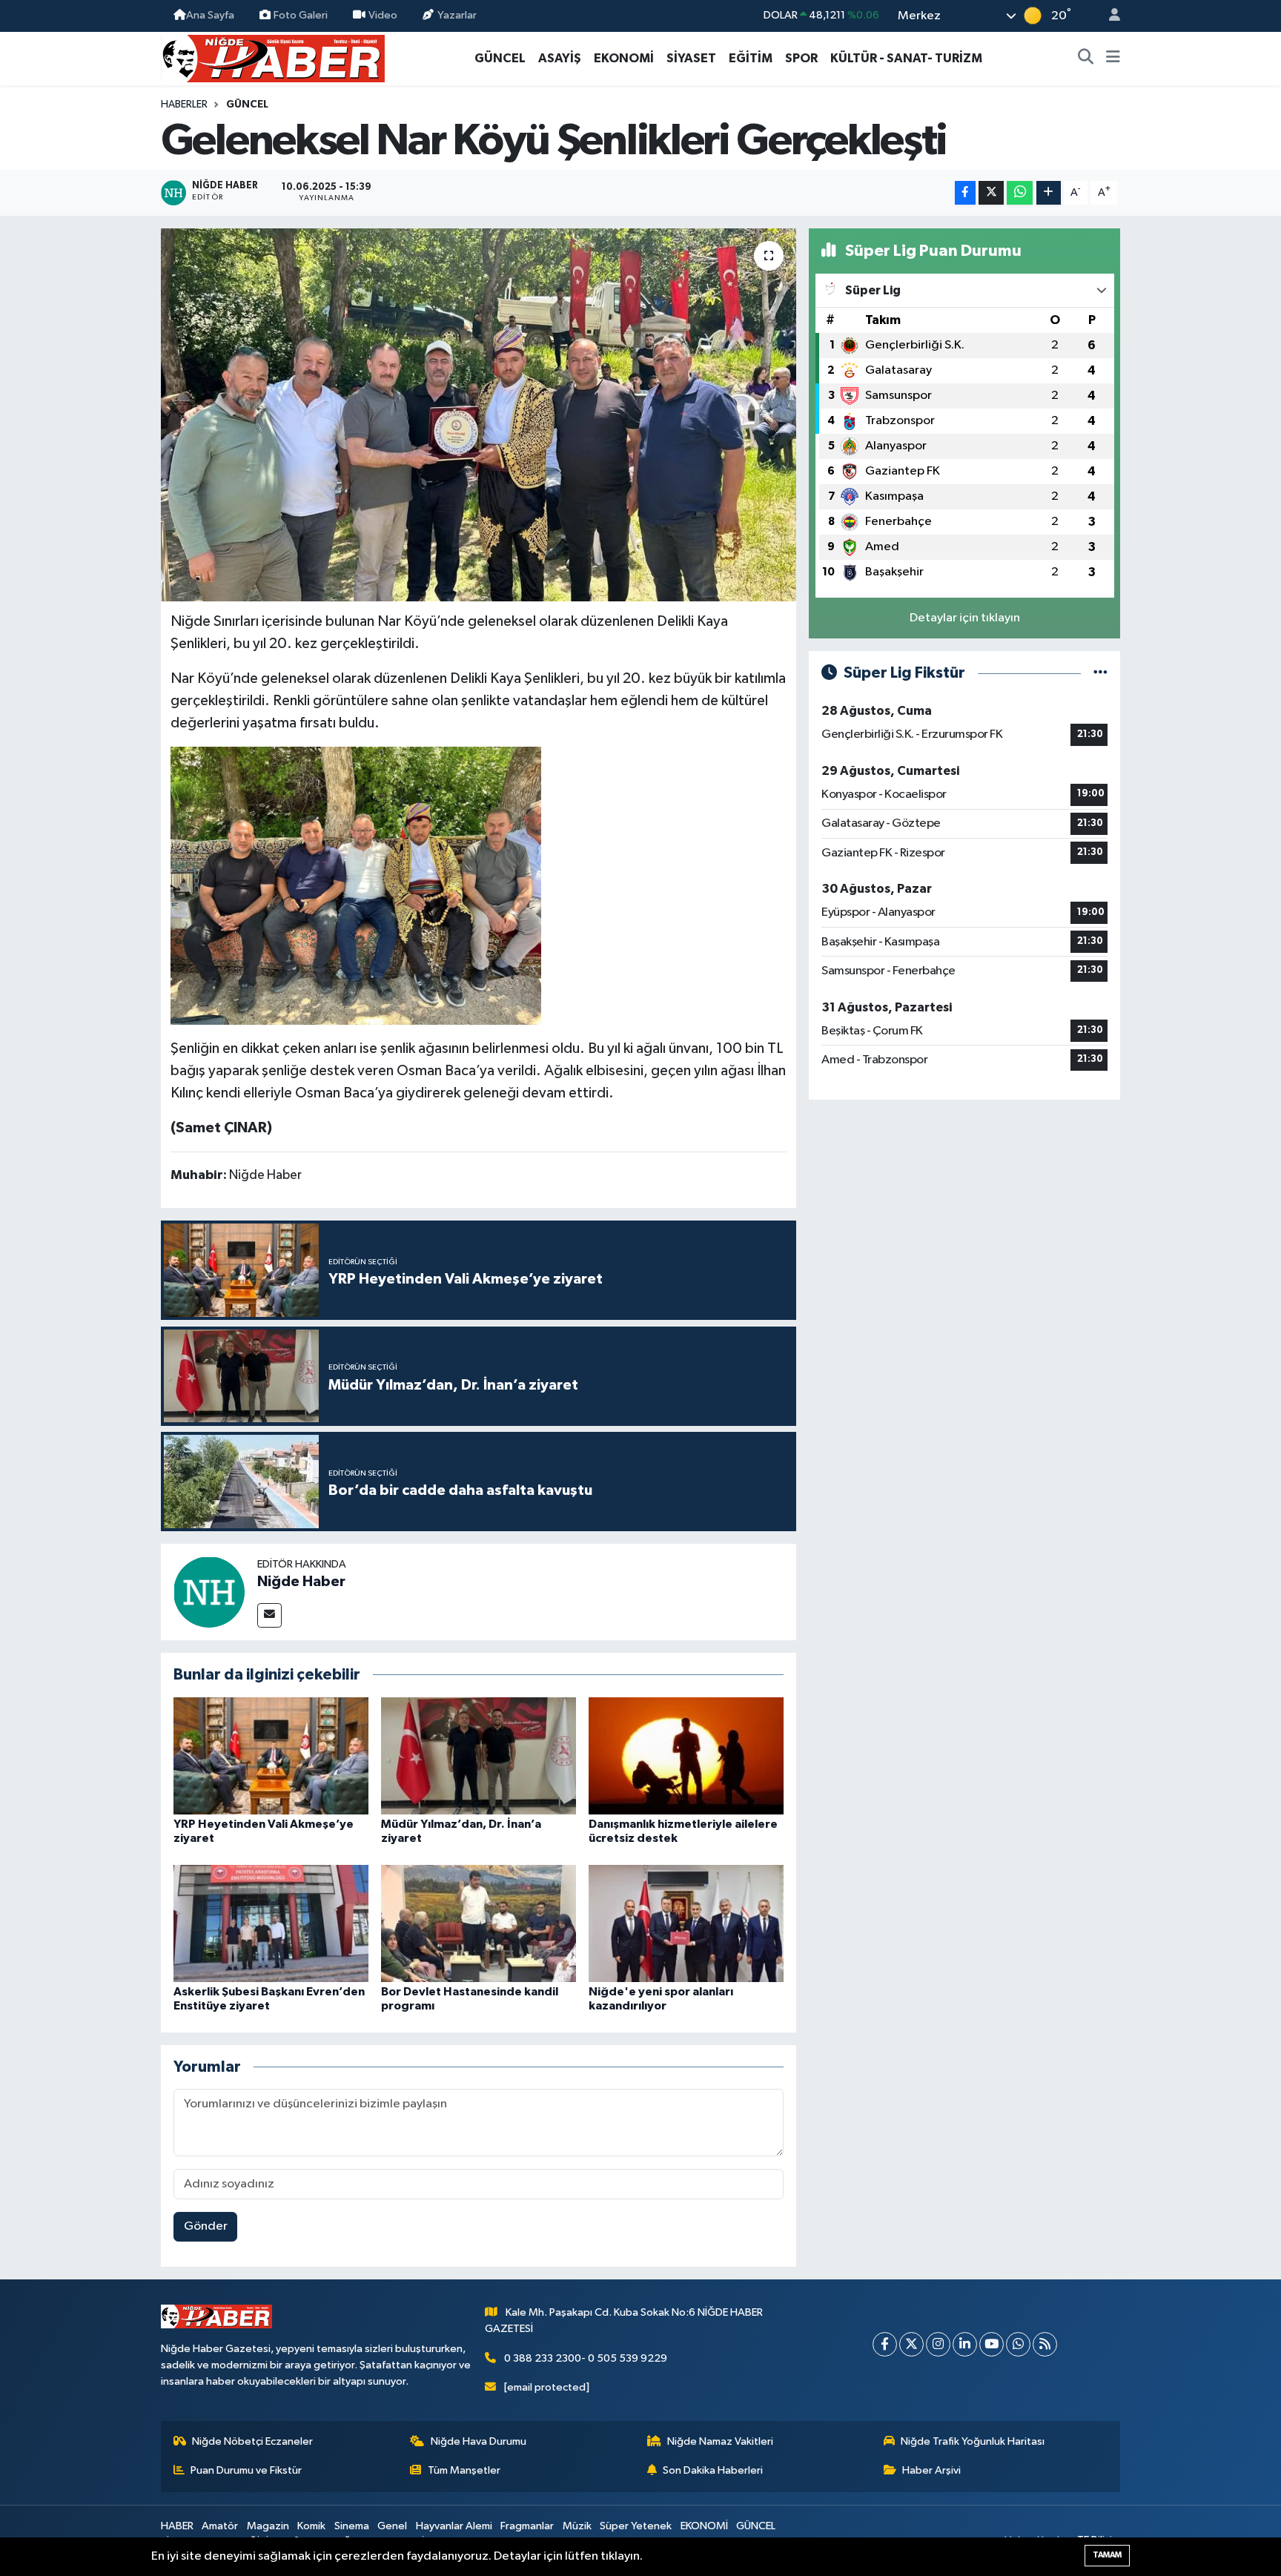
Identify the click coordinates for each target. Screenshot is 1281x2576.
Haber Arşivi (931, 2470)
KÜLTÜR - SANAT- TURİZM (906, 58)
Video (383, 15)
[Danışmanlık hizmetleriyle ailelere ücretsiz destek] (686, 1756)
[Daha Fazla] (1049, 193)
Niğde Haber (301, 1582)
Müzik (577, 2526)
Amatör (220, 2526)
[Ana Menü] (1113, 59)
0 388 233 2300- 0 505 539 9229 (586, 2358)
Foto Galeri (301, 15)
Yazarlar (457, 15)
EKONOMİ (624, 58)
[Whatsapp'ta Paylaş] (1020, 193)
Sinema (352, 2526)
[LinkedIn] (965, 2344)
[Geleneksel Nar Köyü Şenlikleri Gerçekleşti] (479, 415)
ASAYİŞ (560, 58)
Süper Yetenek (636, 2526)
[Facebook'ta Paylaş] (965, 193)
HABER (177, 2526)
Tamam (1107, 2555)
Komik (311, 2526)
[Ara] (1086, 59)
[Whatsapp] (1018, 2344)
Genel (392, 2526)
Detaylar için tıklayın (965, 618)
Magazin (268, 2526)
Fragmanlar (527, 2526)
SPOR (801, 58)
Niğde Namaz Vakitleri (720, 2441)
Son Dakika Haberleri (713, 2470)
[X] (911, 2344)
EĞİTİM (751, 58)
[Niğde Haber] (209, 1592)
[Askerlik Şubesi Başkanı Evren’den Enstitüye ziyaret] (271, 1923)
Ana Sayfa (210, 15)
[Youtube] (992, 2344)
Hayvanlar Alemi (454, 2526)
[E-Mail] (269, 1615)
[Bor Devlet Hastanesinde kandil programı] (479, 1923)
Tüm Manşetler (464, 2470)
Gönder (206, 2226)
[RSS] (1045, 2344)
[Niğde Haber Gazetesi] (273, 57)
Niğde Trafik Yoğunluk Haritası (973, 2441)
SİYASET (691, 58)
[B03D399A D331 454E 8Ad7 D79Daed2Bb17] (356, 885)
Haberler (184, 105)
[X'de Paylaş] (991, 193)
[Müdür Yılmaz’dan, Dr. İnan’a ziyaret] (479, 1756)
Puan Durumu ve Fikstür (246, 2470)
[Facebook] (885, 2344)
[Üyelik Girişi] (1108, 16)
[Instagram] (938, 2344)
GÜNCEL (500, 58)
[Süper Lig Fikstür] (1100, 673)
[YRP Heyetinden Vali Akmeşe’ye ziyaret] (271, 1756)
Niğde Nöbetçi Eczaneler (252, 2441)
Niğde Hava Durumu (479, 2441)
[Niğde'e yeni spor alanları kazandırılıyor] (686, 1923)
